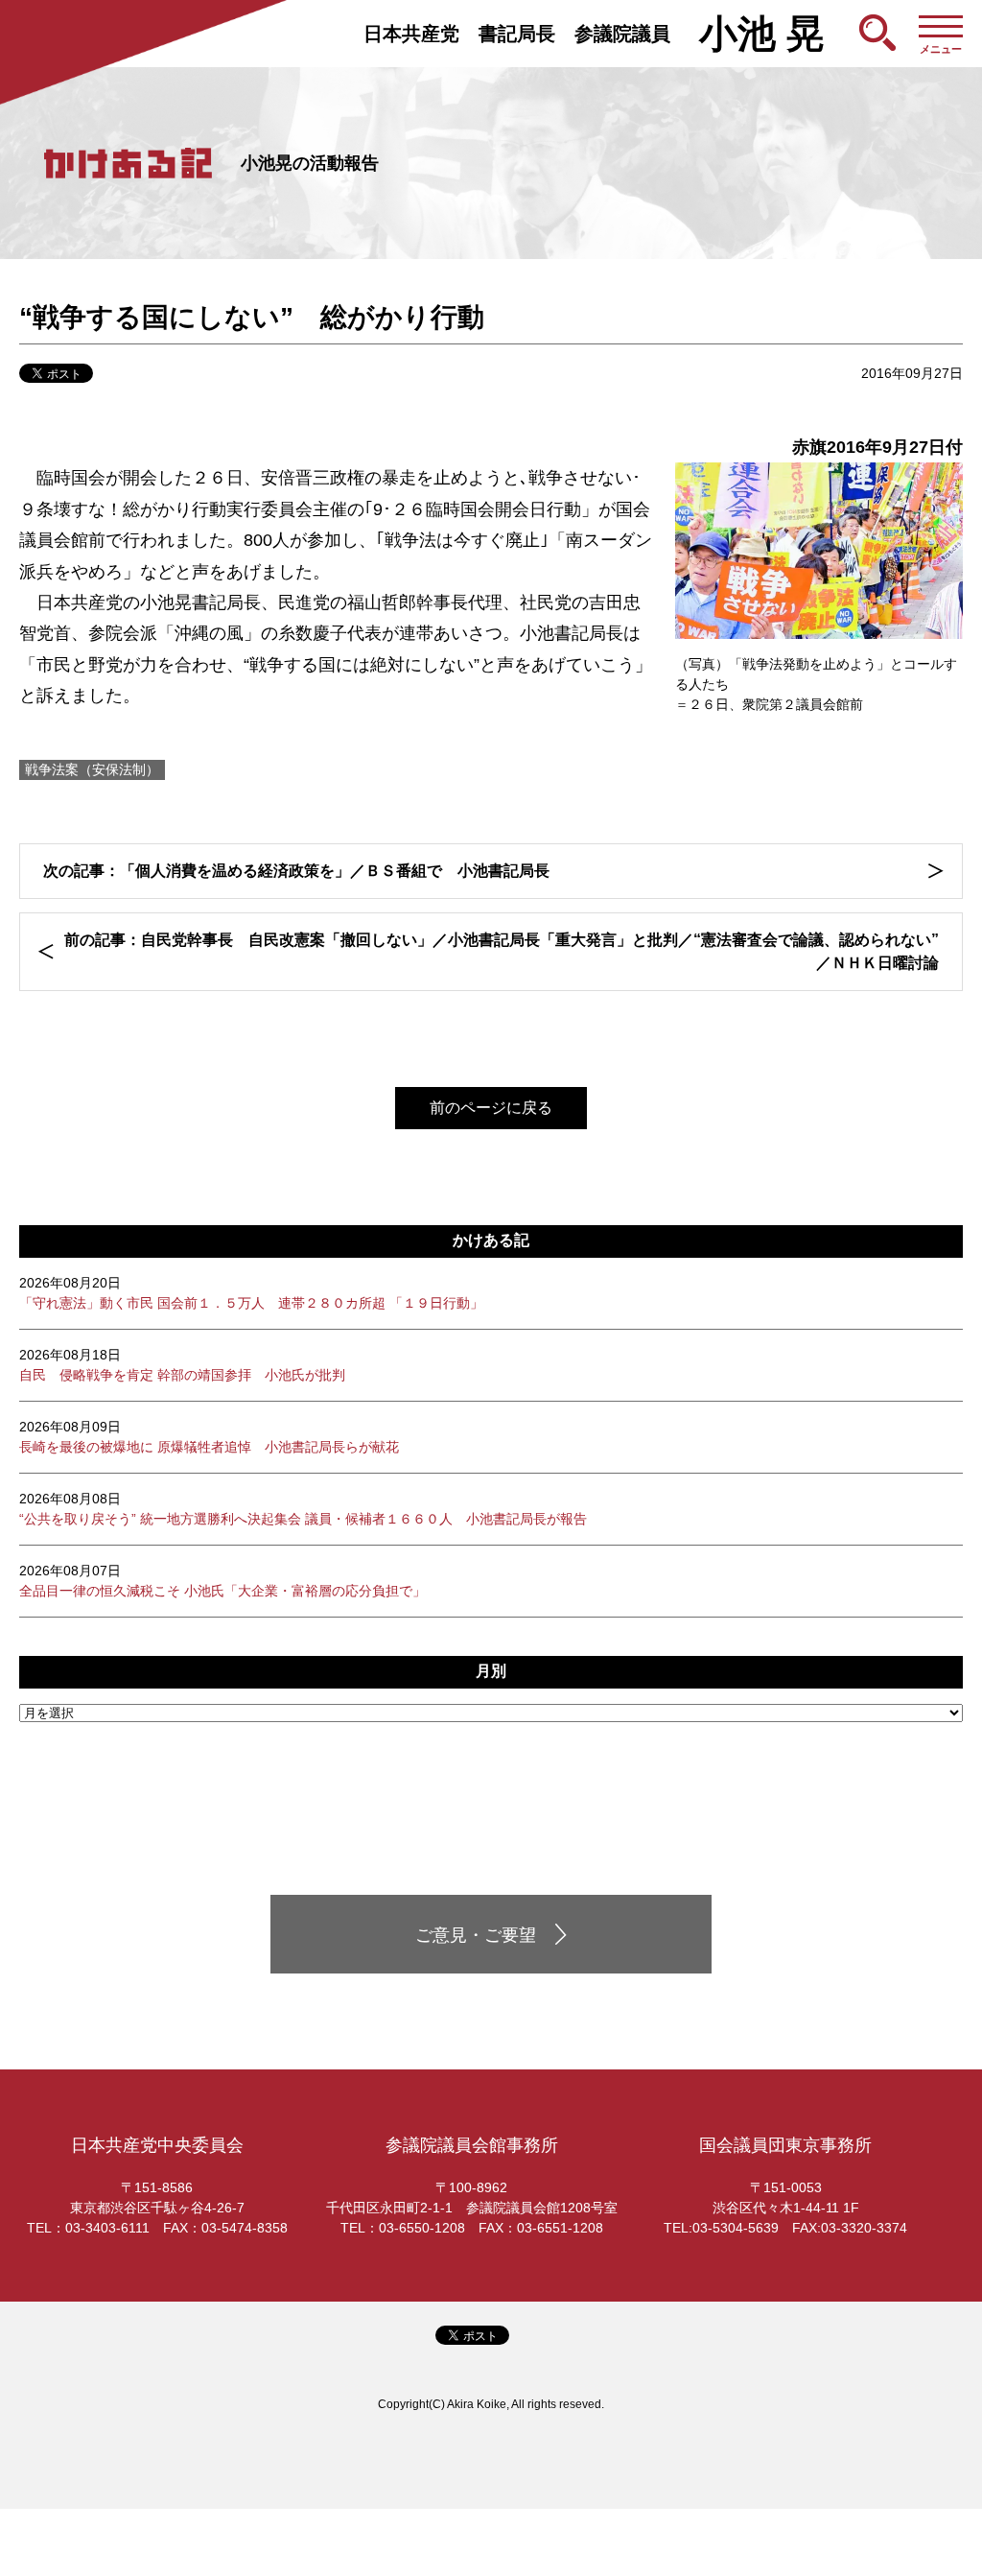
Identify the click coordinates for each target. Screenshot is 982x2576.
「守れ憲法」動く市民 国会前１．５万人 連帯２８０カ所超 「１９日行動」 (251, 1293)
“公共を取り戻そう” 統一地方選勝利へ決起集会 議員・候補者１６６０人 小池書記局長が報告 (303, 1509)
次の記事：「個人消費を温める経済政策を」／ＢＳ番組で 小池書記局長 (296, 871)
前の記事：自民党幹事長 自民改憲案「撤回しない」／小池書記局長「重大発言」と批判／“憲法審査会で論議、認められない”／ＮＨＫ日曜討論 (502, 951)
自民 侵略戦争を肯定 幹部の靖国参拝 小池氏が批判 (182, 1365)
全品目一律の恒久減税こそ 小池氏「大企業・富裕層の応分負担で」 (222, 1581)
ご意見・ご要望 (476, 1935)
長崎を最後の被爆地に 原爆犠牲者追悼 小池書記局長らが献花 (209, 1437)
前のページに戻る (491, 1108)
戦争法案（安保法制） (92, 769)
